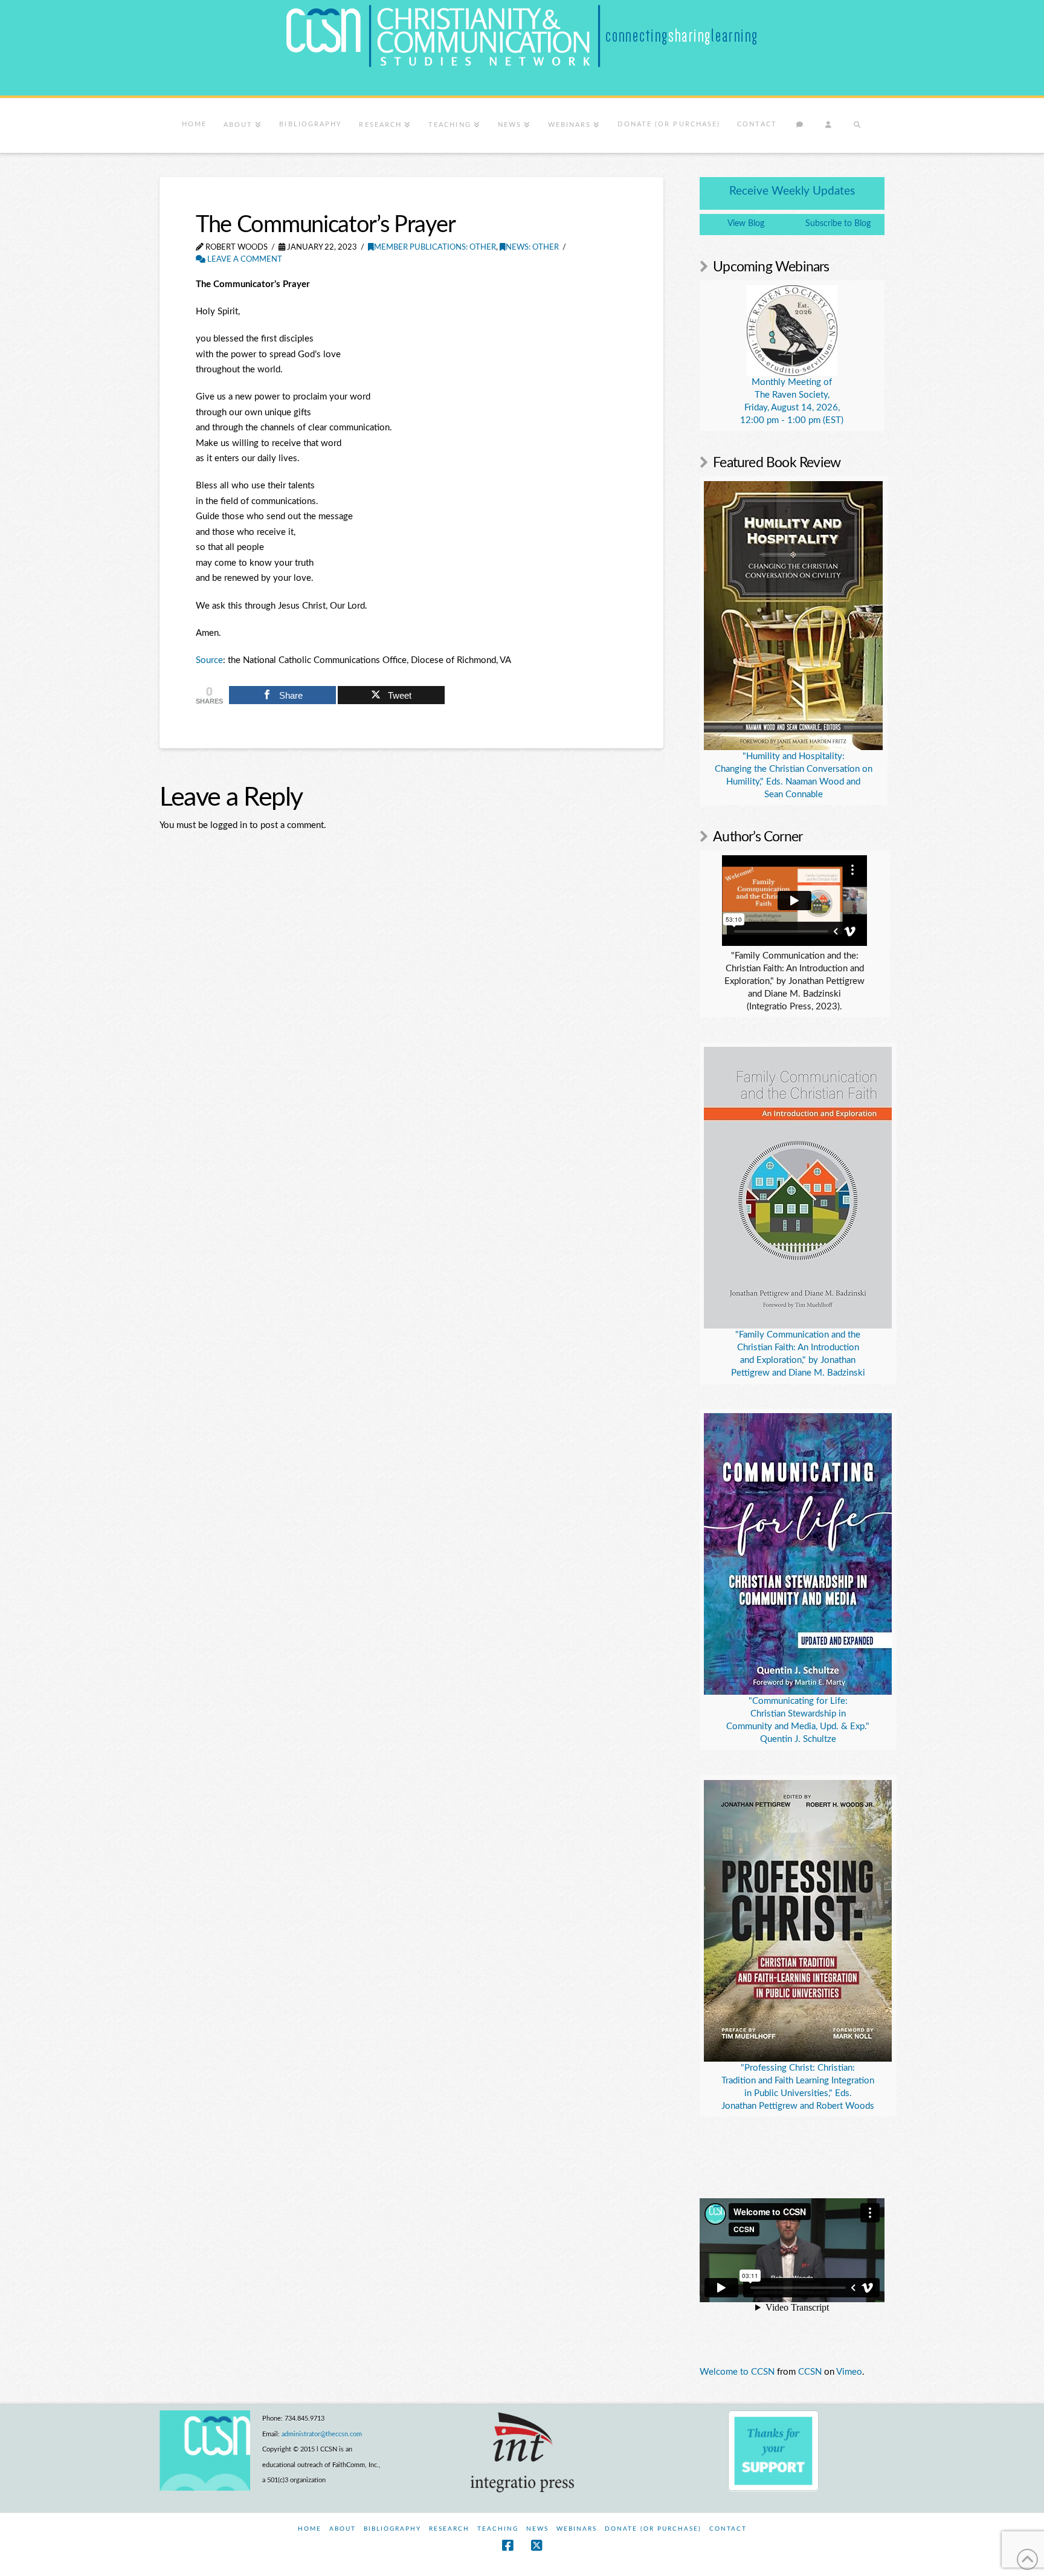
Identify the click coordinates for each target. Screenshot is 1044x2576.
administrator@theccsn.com (322, 2434)
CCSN (810, 2372)
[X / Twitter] (536, 2545)
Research (449, 2529)
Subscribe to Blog (838, 224)
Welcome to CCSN (737, 2372)
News (537, 2529)
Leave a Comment (244, 260)
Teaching (498, 2529)
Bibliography (392, 2529)
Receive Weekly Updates (792, 191)
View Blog (746, 224)
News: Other (532, 248)
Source (209, 660)
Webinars (577, 2529)
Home (310, 2529)
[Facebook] (507, 2545)
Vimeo (849, 2372)
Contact (728, 2529)
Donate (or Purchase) (653, 2529)
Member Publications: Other (435, 248)
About (343, 2529)
